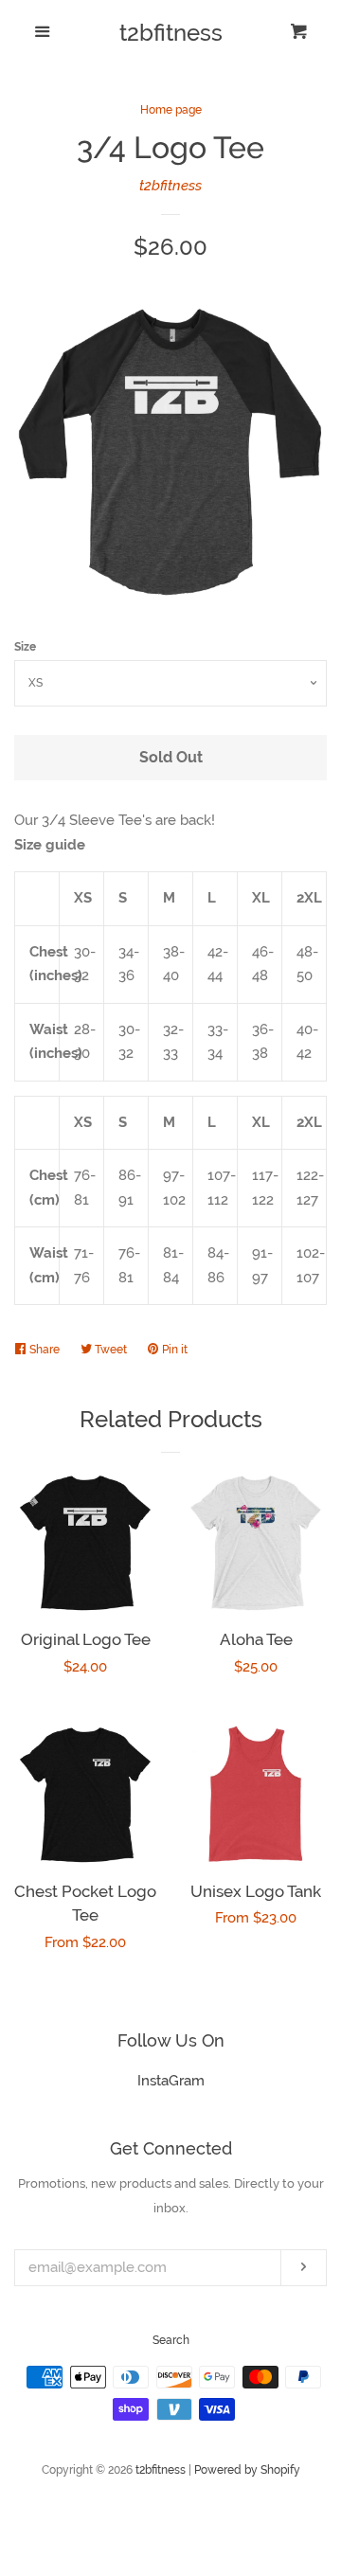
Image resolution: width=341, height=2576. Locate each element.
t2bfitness (171, 33)
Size (25, 647)
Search (171, 2340)
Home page (171, 110)
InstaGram (171, 2081)
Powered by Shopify (247, 2470)
